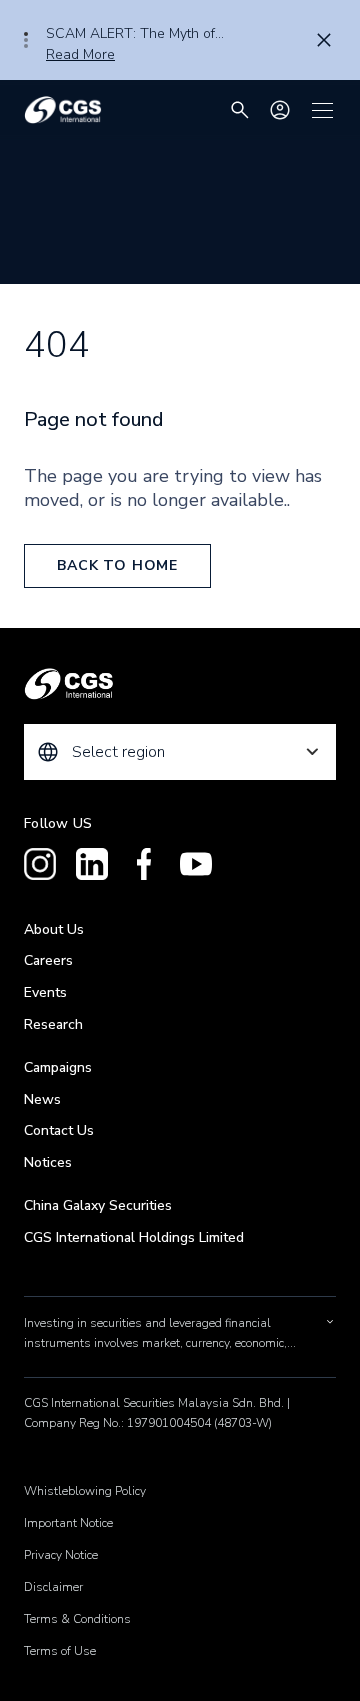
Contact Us (59, 1130)
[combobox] (180, 752)
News (42, 1099)
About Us (54, 929)
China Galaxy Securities (98, 1205)
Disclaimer (53, 1587)
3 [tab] (26, 46)
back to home (117, 565)
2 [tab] (26, 40)
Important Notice (68, 1523)
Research (53, 1024)
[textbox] (180, 752)
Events (45, 992)
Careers (48, 960)
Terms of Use (60, 1651)
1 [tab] (26, 34)
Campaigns (58, 1067)
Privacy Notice (61, 1555)
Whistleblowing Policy (85, 1491)
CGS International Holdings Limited (134, 1237)
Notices (48, 1162)
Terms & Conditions (77, 1619)
